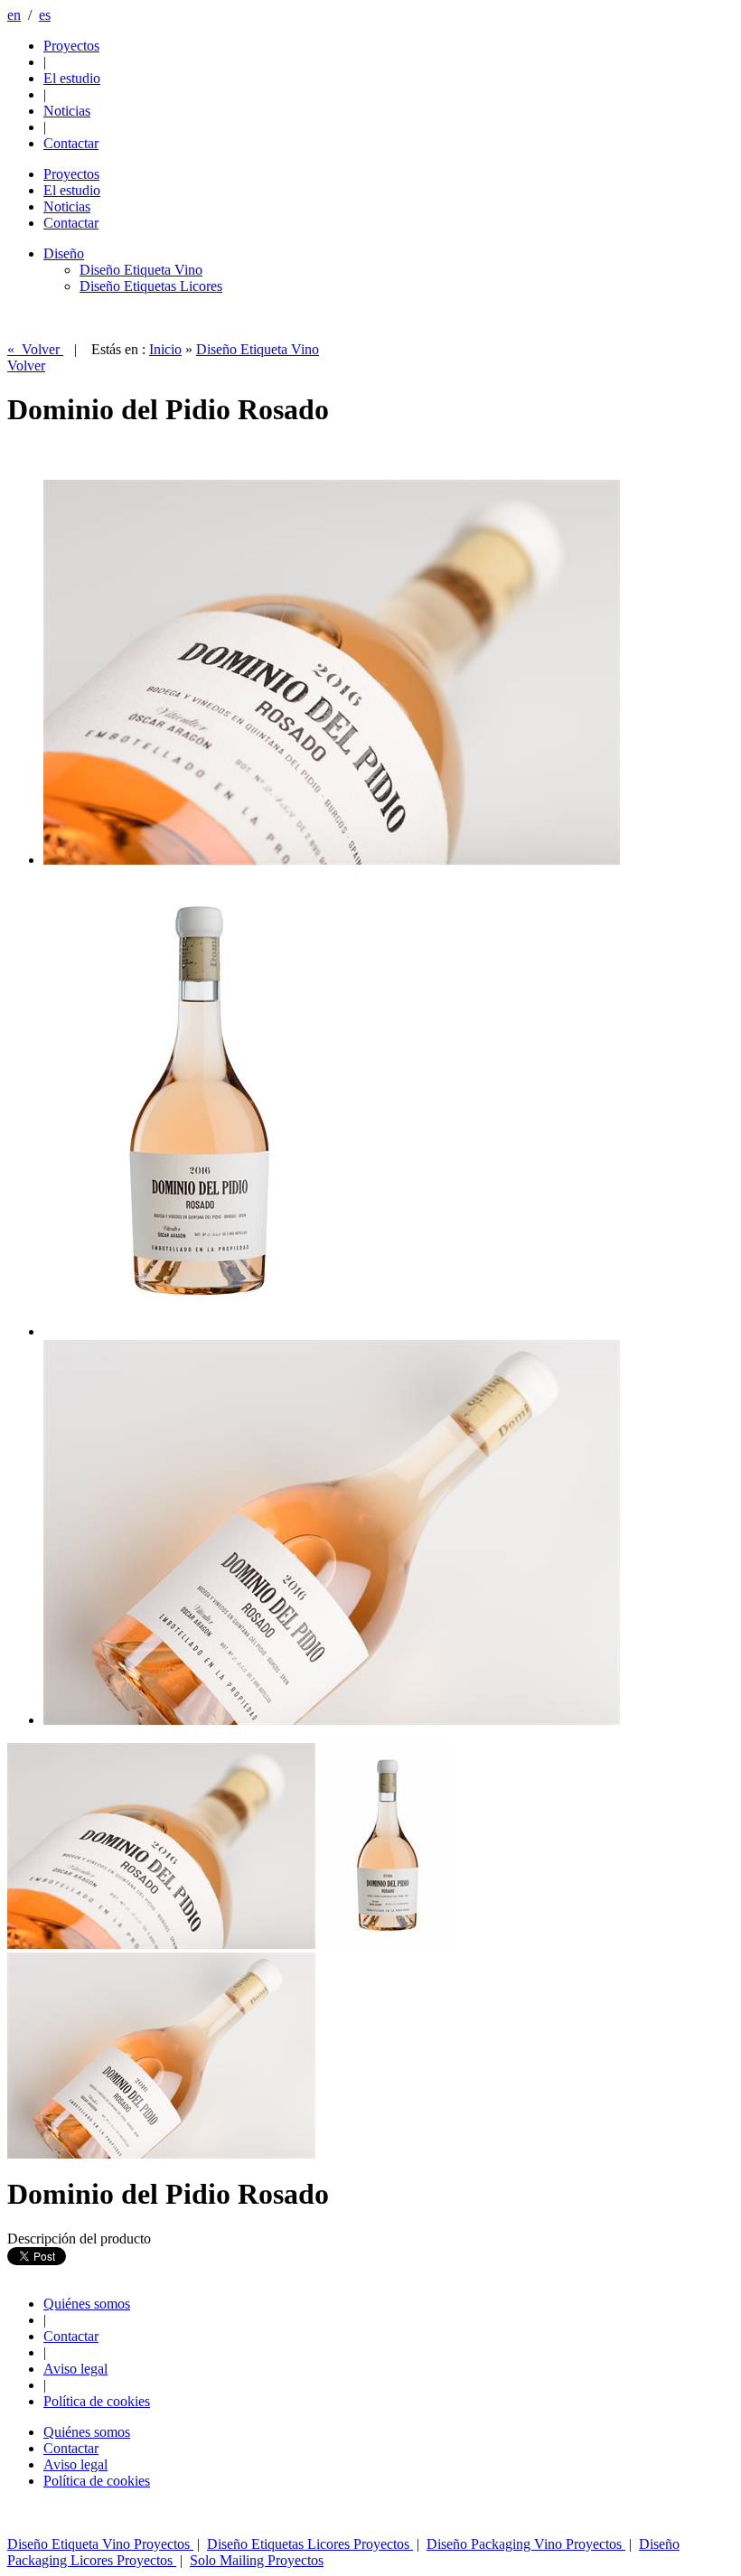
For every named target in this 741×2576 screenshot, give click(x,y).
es (45, 15)
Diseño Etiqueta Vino (141, 270)
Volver (26, 365)
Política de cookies (97, 2401)
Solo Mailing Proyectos (257, 2560)
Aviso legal (75, 2369)
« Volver (35, 349)
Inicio (165, 349)
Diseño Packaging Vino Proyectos (526, 2544)
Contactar (71, 2336)
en (14, 15)
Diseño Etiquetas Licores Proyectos (310, 2544)
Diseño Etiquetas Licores (151, 286)
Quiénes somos (87, 2304)
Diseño (64, 253)
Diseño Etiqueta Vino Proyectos (100, 2544)
